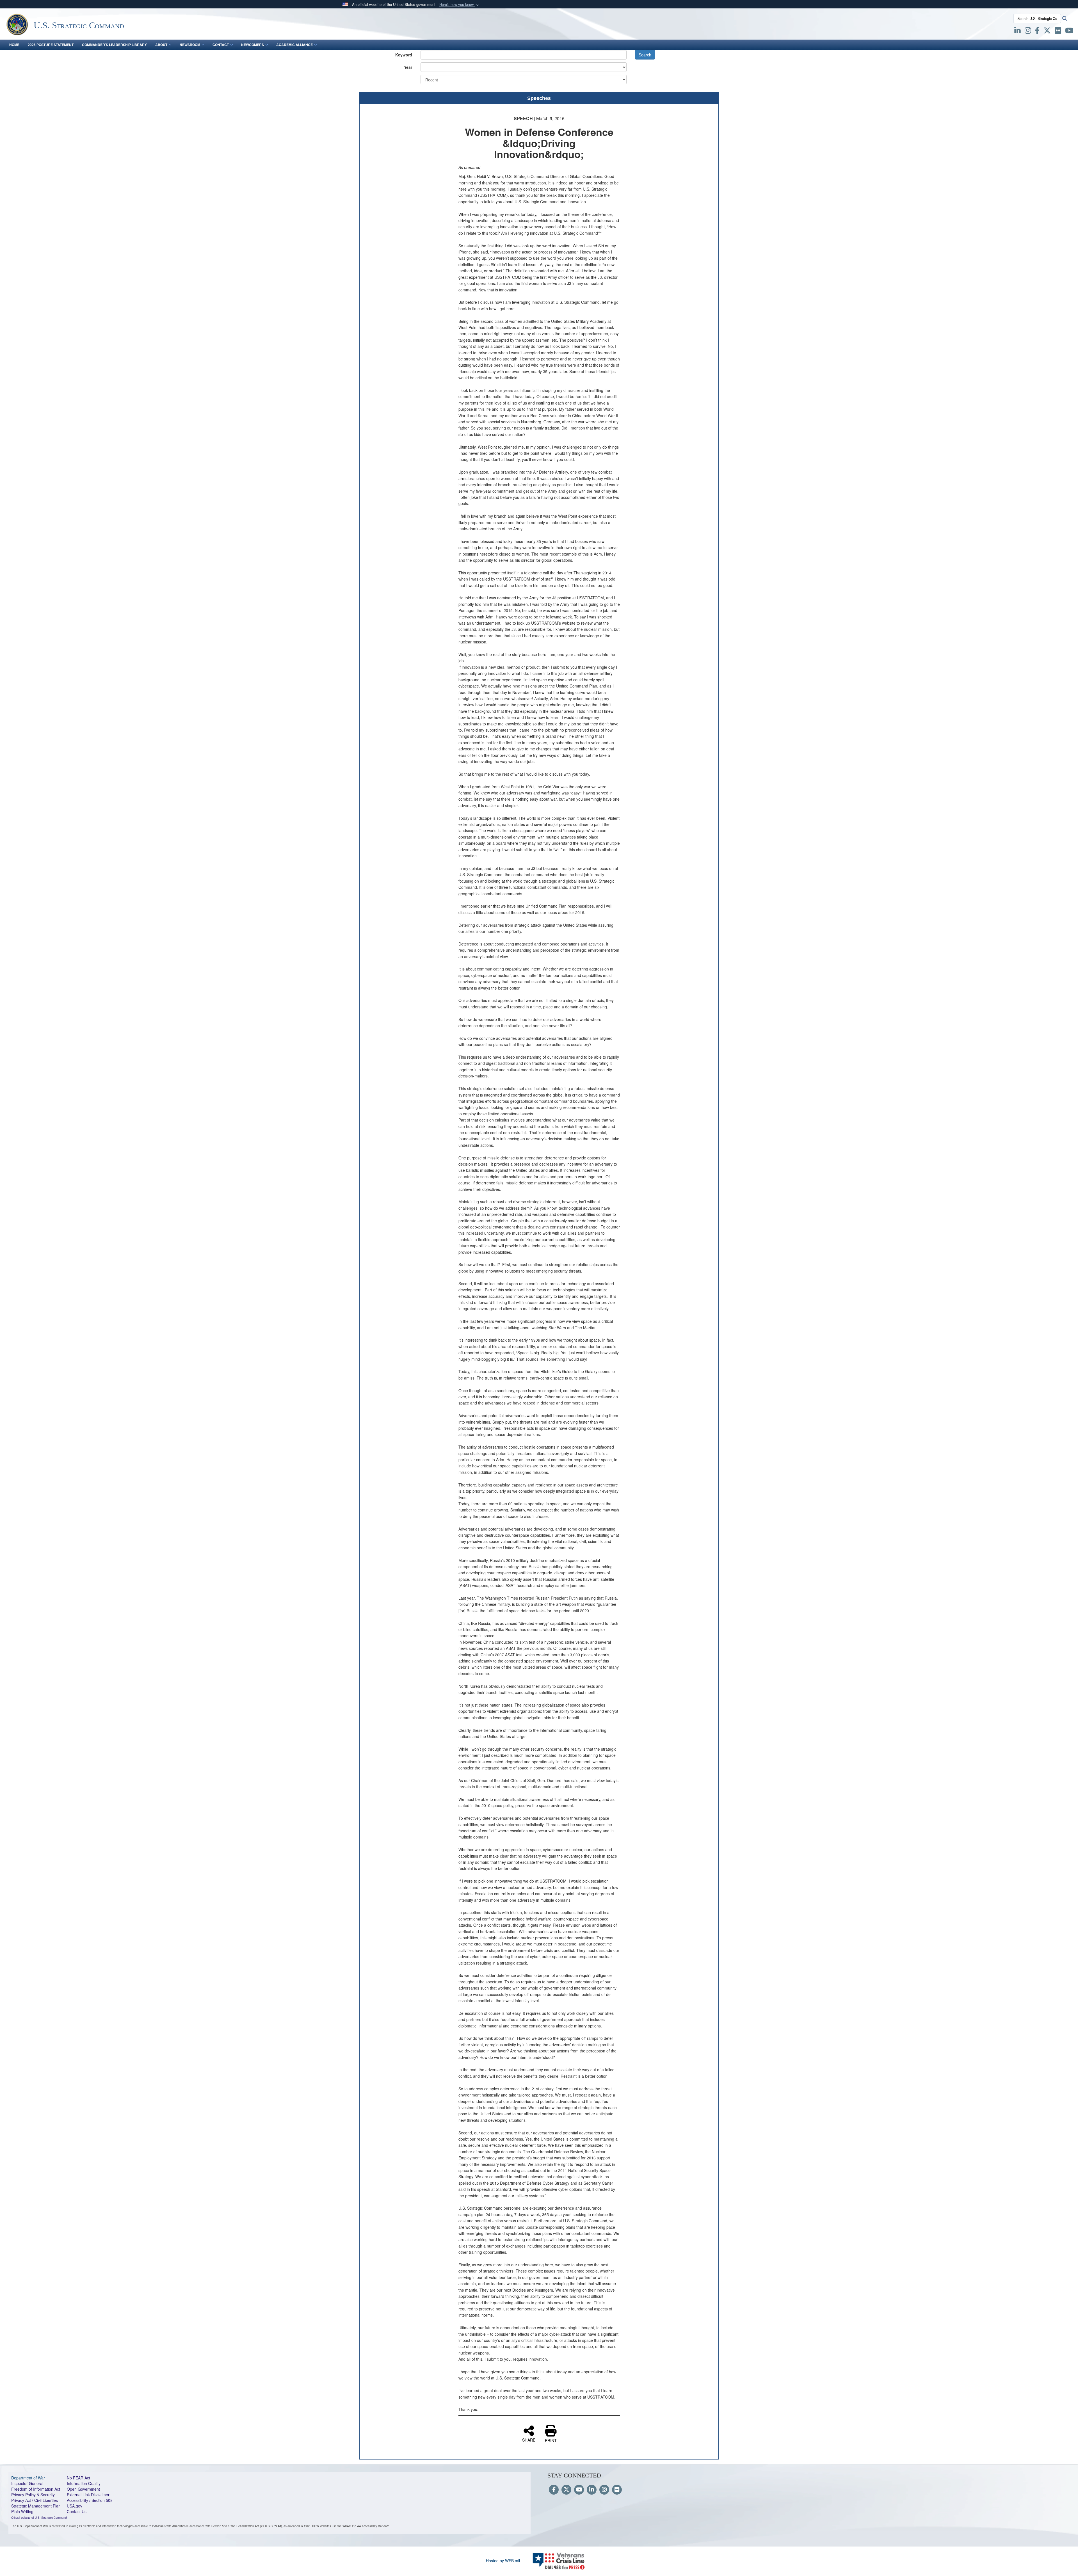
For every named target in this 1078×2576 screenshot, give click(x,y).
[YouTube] (579, 2490)
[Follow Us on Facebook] (554, 2490)
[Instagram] (604, 2490)
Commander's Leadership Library (114, 45)
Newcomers (253, 45)
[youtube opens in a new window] (1069, 31)
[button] (460, 5)
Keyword (404, 55)
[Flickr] (617, 2490)
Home (14, 45)
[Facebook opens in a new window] (1037, 31)
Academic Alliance (294, 45)
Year (408, 67)
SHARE (529, 2440)
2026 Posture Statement (51, 45)
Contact (221, 45)
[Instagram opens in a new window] (1028, 31)
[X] (1047, 31)
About (161, 45)
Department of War (28, 2478)
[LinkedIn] (592, 2490)
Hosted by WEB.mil (503, 2561)
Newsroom (190, 45)
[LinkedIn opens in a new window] (1018, 31)
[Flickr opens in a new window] (1058, 31)
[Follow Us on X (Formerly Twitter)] (566, 2490)
